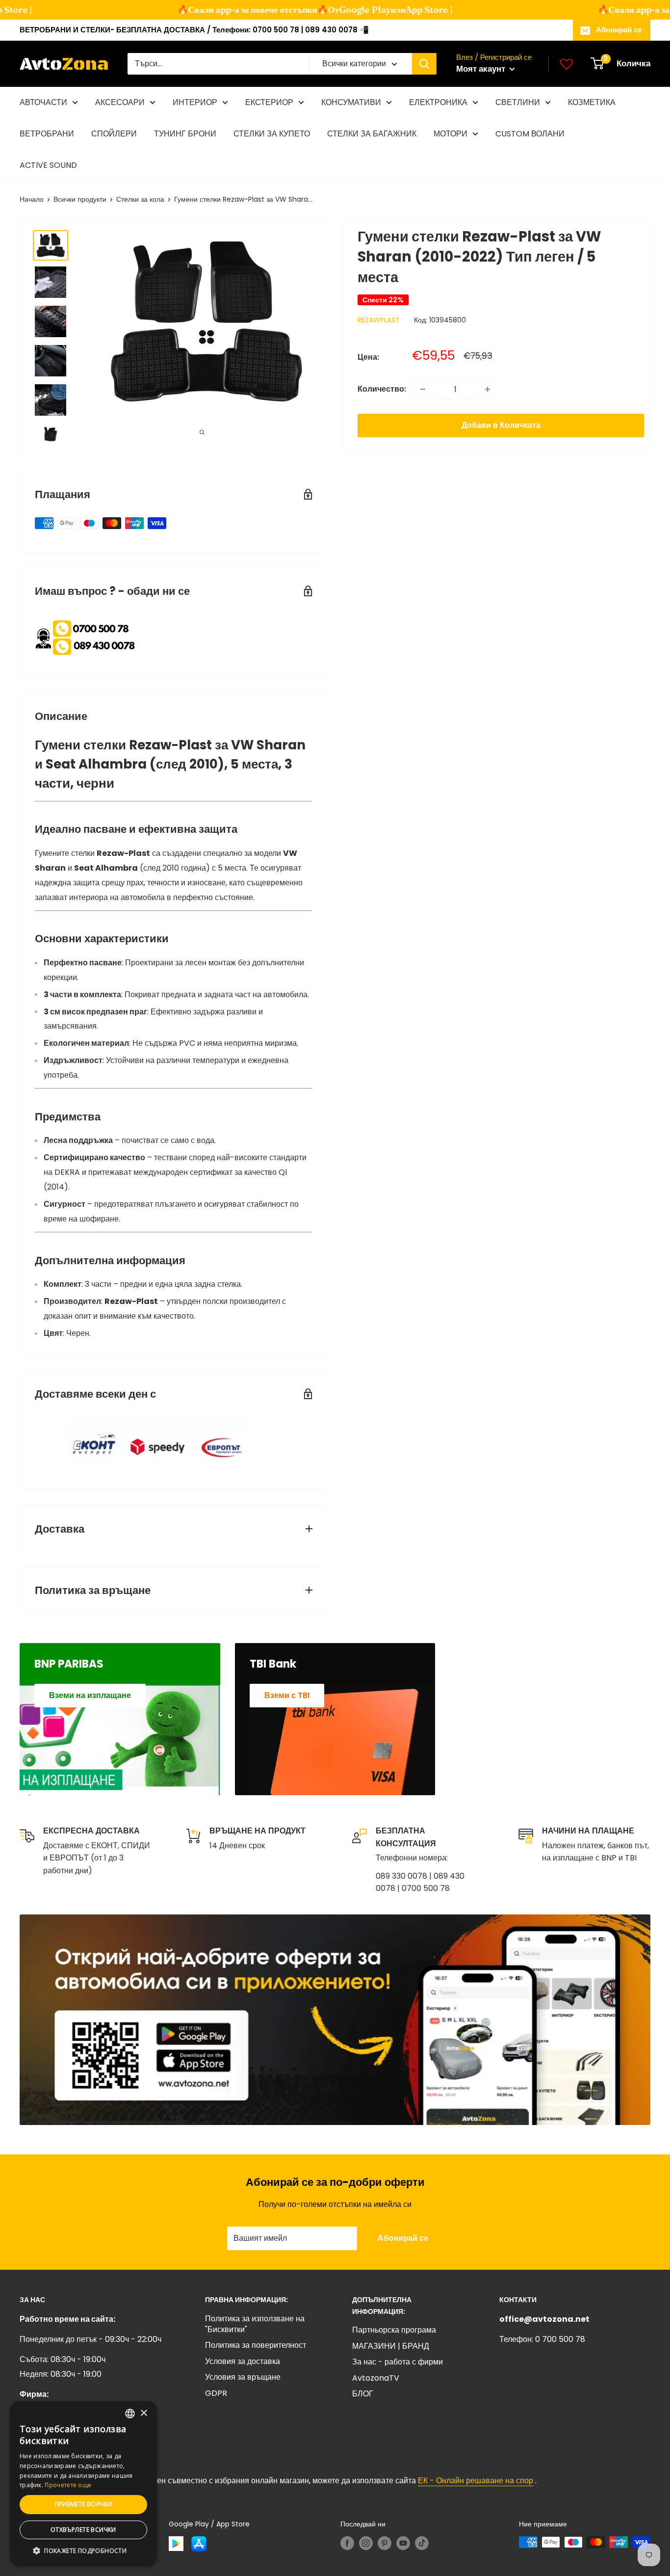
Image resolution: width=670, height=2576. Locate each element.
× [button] (143, 2413)
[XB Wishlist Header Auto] (567, 64)
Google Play (349, 10)
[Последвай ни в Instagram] (366, 2543)
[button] (83, 2551)
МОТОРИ (451, 134)
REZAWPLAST (379, 320)
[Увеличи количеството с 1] (488, 389)
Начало (32, 199)
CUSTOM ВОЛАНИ (530, 134)
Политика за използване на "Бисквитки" (255, 2324)
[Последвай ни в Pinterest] (385, 2543)
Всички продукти (80, 199)
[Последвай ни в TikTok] (422, 2543)
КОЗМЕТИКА (592, 102)
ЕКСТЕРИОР (269, 102)
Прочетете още (68, 2485)
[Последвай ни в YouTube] (403, 2543)
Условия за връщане (243, 2377)
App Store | (413, 10)
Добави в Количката (501, 425)
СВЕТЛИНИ (518, 102)
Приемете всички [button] (84, 2504)
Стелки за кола (140, 199)
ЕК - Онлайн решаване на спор (476, 2481)
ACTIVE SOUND (48, 165)
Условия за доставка (243, 2361)
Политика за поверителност (256, 2345)
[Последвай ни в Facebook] (347, 2543)
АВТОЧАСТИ (43, 102)
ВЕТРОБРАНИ (47, 134)
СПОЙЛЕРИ (114, 134)
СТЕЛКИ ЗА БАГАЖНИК (372, 134)
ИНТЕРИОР (195, 102)
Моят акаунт (482, 69)
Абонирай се (619, 30)
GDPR (216, 2393)
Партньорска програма (394, 2330)
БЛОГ (363, 2394)
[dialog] (83, 2484)
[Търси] (424, 64)
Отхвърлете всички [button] (83, 2530)
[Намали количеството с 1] (423, 389)
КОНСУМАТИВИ (351, 102)
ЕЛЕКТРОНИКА (438, 102)
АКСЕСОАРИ (120, 102)
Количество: (382, 389)
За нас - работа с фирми (398, 2362)
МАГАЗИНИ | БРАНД (391, 2346)
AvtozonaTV (376, 2378)
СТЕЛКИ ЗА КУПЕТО (272, 134)
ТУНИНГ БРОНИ (185, 134)
